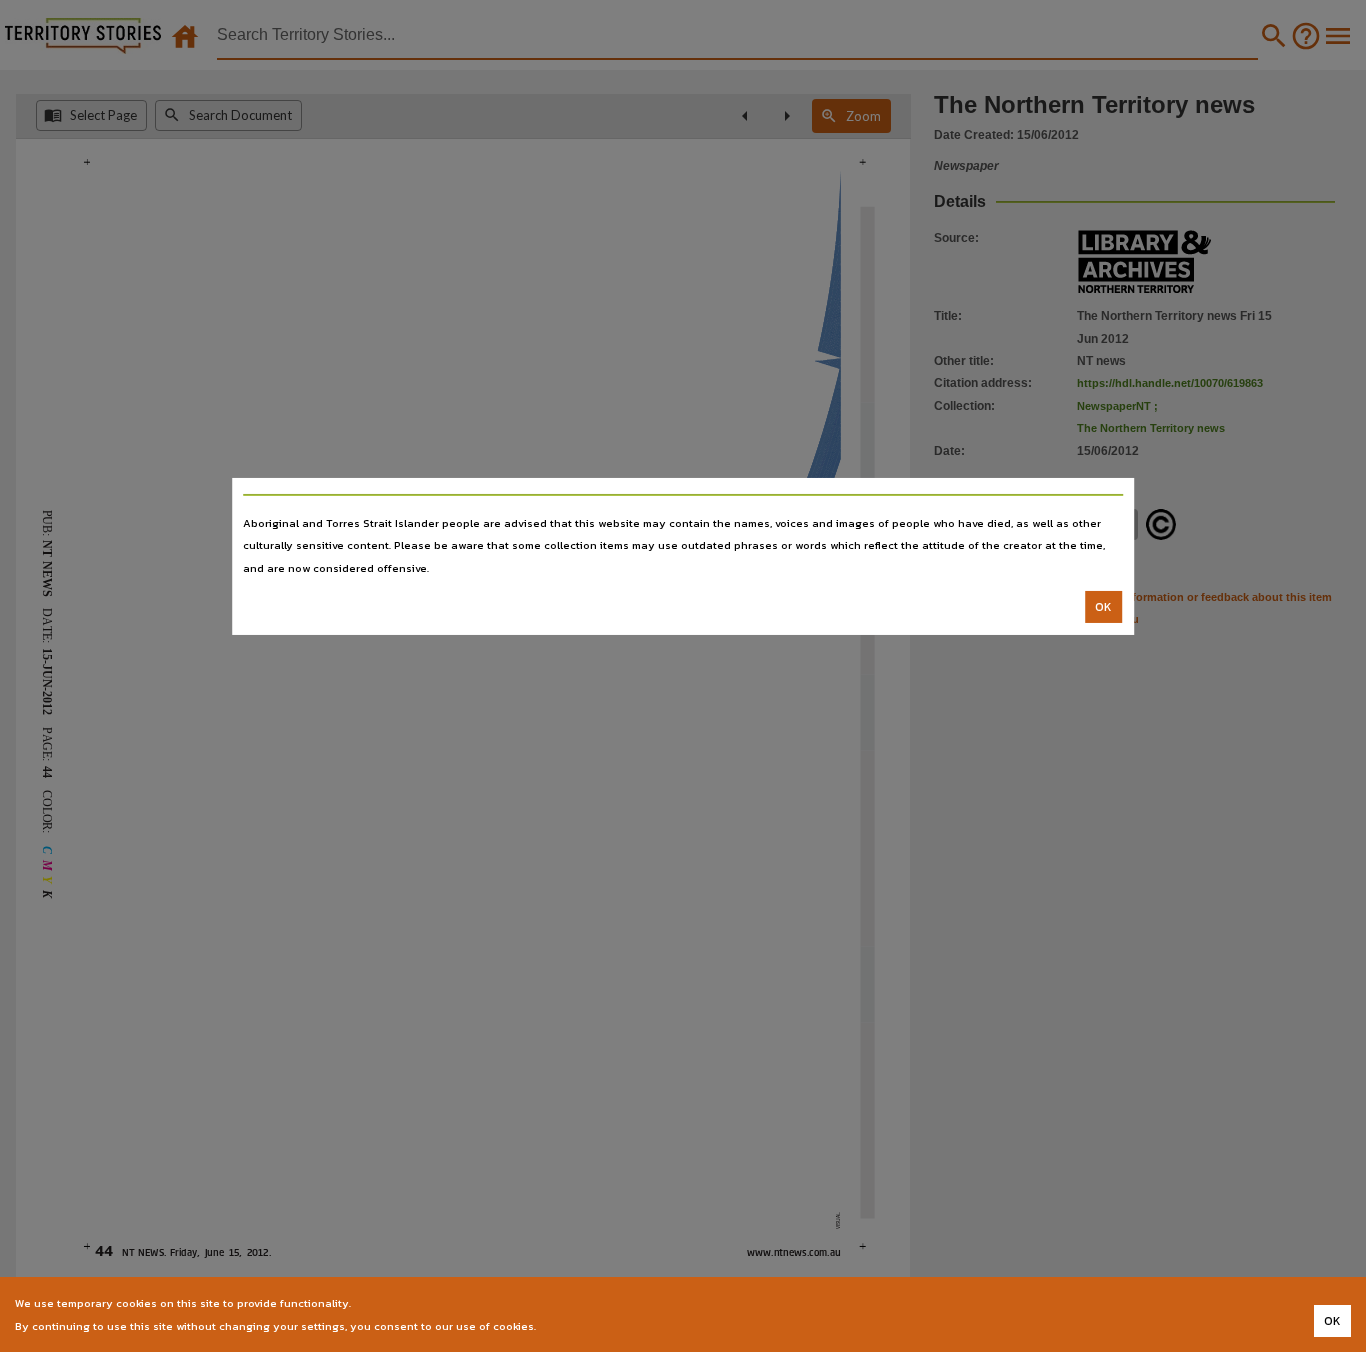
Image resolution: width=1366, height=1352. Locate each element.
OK (1103, 607)
